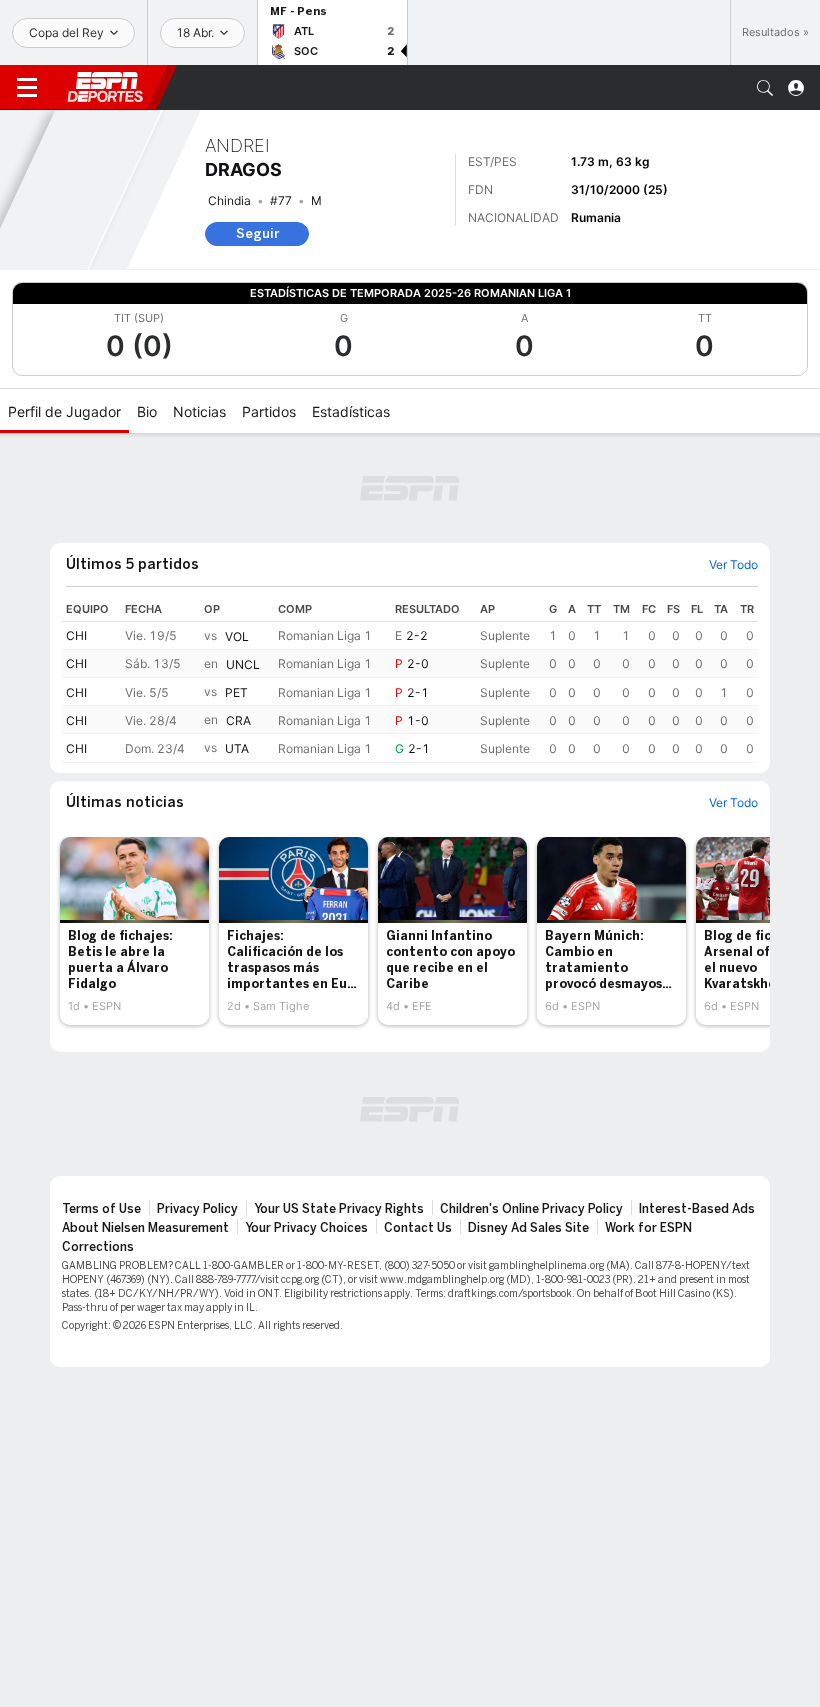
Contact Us (418, 1228)
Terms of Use (101, 1209)
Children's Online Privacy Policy (531, 1209)
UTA (237, 749)
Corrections (98, 1247)
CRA (238, 720)
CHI (76, 635)
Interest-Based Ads (697, 1209)
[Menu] (27, 88)
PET (236, 692)
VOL (237, 636)
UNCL (243, 664)
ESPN (105, 87)
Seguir (257, 233)
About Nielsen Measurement (145, 1228)
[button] (765, 88)
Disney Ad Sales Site (528, 1228)
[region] (410, 680)
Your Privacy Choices (306, 1228)
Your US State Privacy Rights (339, 1209)
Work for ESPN (648, 1228)
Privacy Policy (197, 1209)
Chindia (229, 200)
